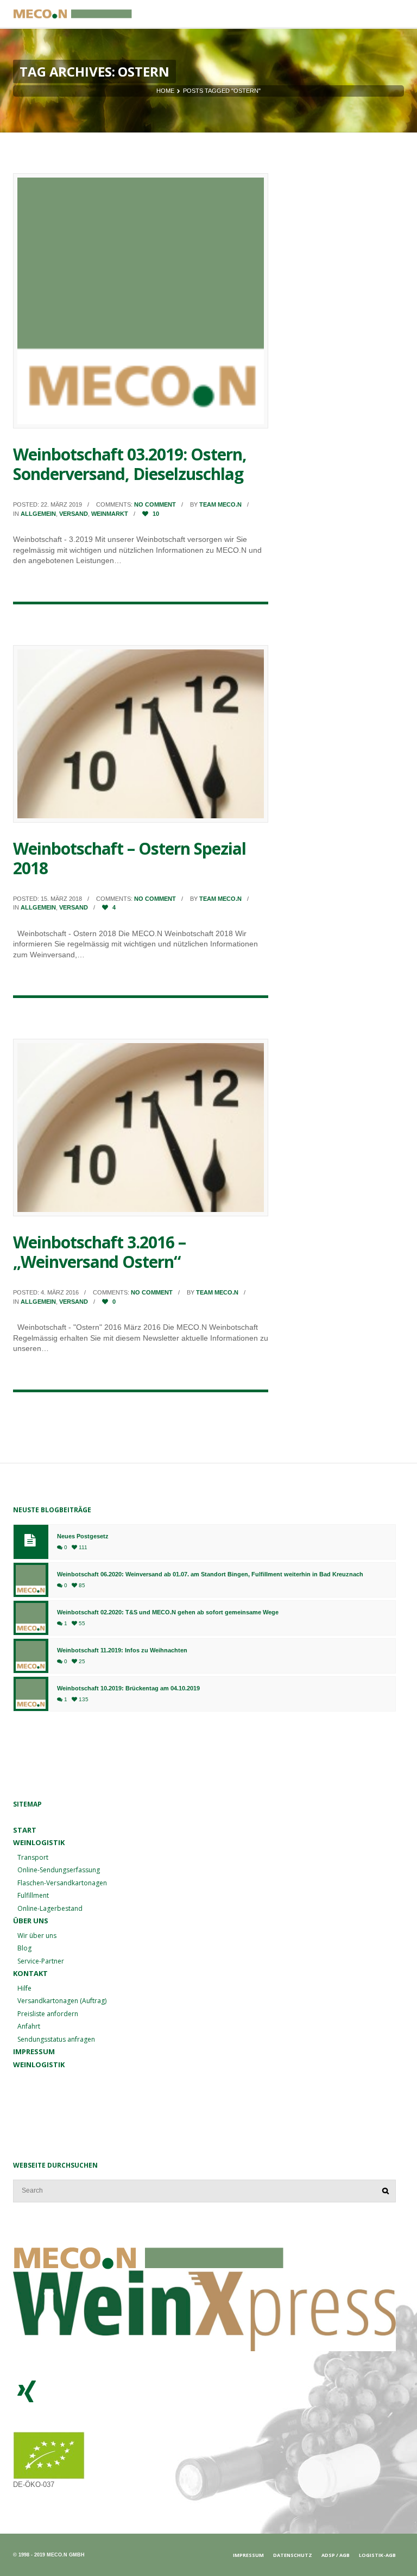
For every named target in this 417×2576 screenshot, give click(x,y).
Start (25, 1830)
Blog (24, 1948)
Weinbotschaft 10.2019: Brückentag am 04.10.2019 (128, 1688)
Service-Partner (41, 1961)
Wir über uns (37, 1936)
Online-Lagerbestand (50, 1908)
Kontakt (30, 1973)
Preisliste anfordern (48, 2014)
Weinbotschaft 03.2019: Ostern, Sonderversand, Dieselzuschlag (130, 464)
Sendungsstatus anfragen (56, 2039)
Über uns (31, 1921)
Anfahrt (29, 2026)
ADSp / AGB (336, 2555)
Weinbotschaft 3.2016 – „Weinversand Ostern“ (99, 1252)
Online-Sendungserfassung (59, 1870)
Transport (33, 1857)
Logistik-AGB (377, 2555)
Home (165, 91)
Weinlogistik (39, 2064)
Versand (74, 514)
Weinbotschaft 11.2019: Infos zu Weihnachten (122, 1650)
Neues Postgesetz (83, 1536)
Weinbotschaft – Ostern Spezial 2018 (129, 858)
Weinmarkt (110, 514)
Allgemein (38, 514)
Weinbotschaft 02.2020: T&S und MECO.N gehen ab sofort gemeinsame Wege (168, 1612)
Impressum (34, 2051)
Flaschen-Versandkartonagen (62, 1883)
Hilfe (24, 1988)
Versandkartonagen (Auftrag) (62, 2001)
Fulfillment (33, 1895)
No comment (155, 504)
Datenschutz (293, 2555)
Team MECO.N (220, 504)
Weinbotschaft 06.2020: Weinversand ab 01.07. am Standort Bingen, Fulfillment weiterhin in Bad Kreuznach (210, 1574)
